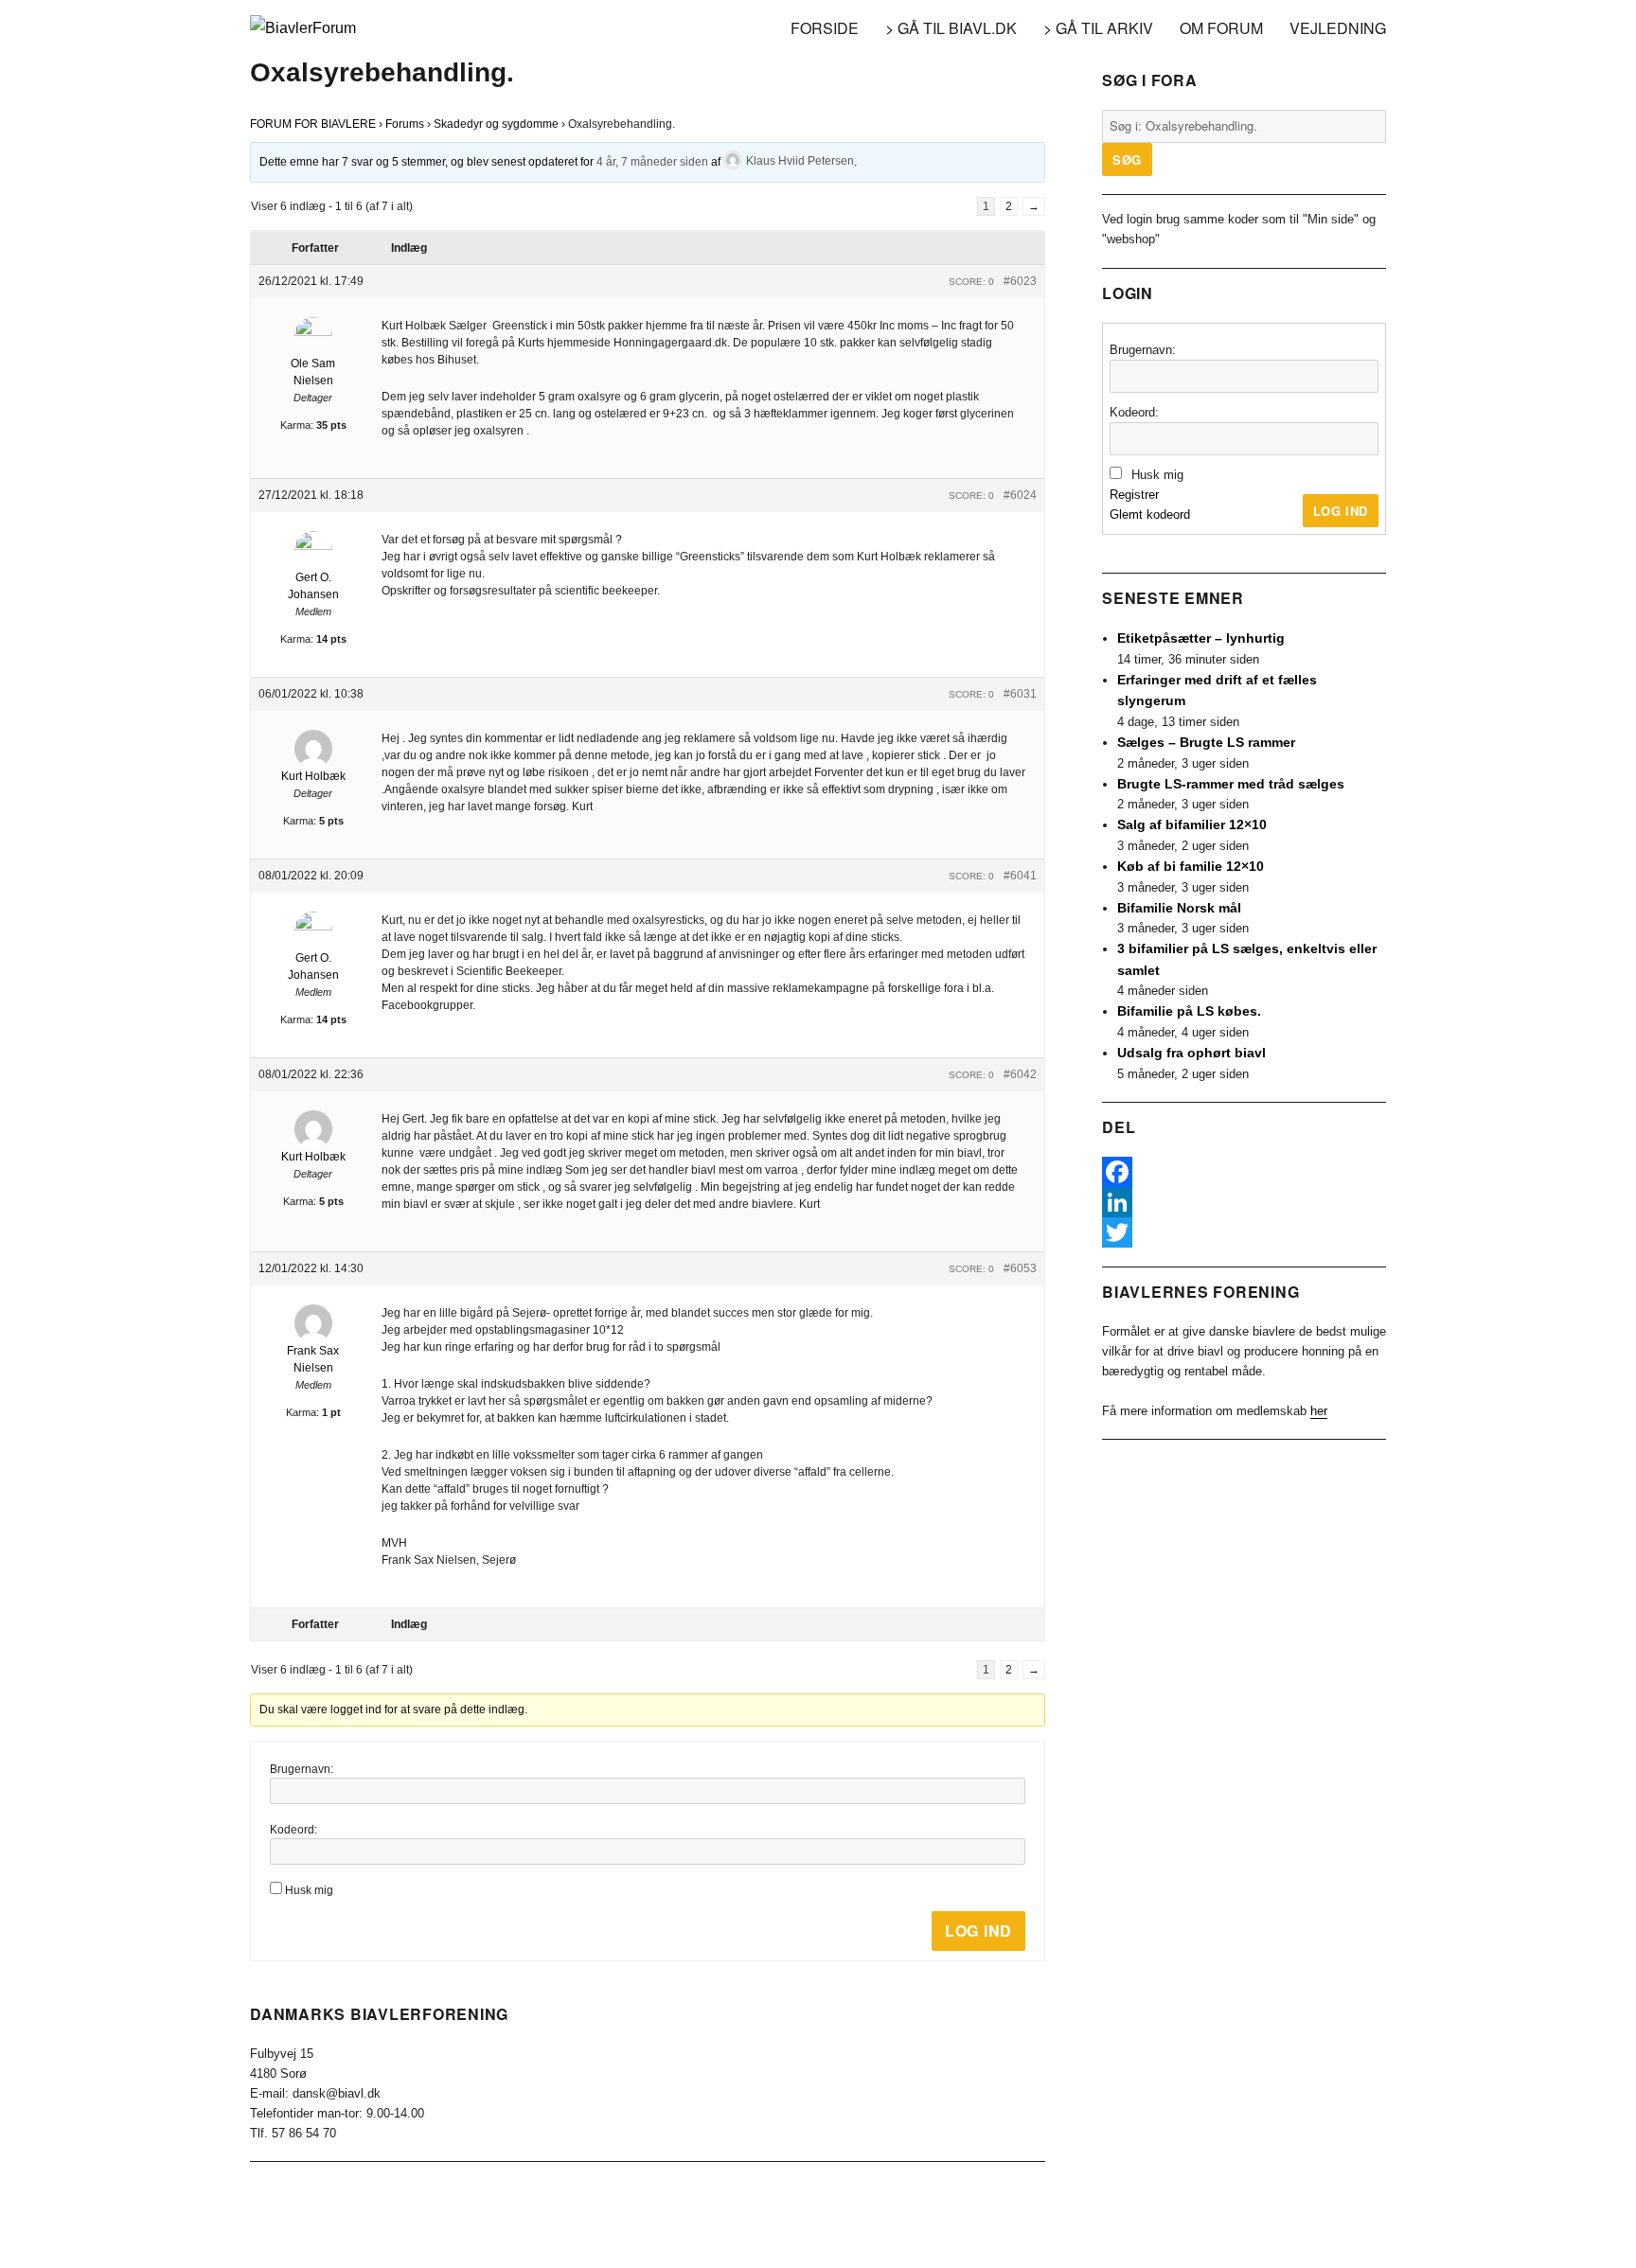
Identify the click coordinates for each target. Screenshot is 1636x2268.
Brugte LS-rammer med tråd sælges (1231, 784)
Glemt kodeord (1150, 514)
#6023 (1020, 281)
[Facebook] (1244, 1172)
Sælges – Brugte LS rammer (1206, 742)
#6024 (1020, 495)
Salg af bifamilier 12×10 (1192, 824)
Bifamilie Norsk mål (1179, 908)
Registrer (1134, 495)
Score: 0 (971, 282)
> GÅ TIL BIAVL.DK (951, 28)
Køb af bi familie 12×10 (1191, 866)
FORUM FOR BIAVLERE (313, 124)
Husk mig (309, 1890)
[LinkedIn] (1244, 1202)
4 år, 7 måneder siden (652, 161)
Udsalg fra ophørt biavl (1191, 1053)
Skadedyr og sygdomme (496, 124)
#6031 (1020, 694)
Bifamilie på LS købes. (1189, 1011)
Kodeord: (293, 1830)
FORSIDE (825, 28)
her (1319, 1411)
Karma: (297, 425)
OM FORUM (1221, 28)
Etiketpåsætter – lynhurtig (1201, 638)
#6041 (1020, 876)
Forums (405, 124)
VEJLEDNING (1338, 28)
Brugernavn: (302, 1769)
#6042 (1020, 1074)
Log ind (978, 1931)
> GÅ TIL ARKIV (1098, 28)
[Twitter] (1244, 1232)
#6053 (1020, 1268)
